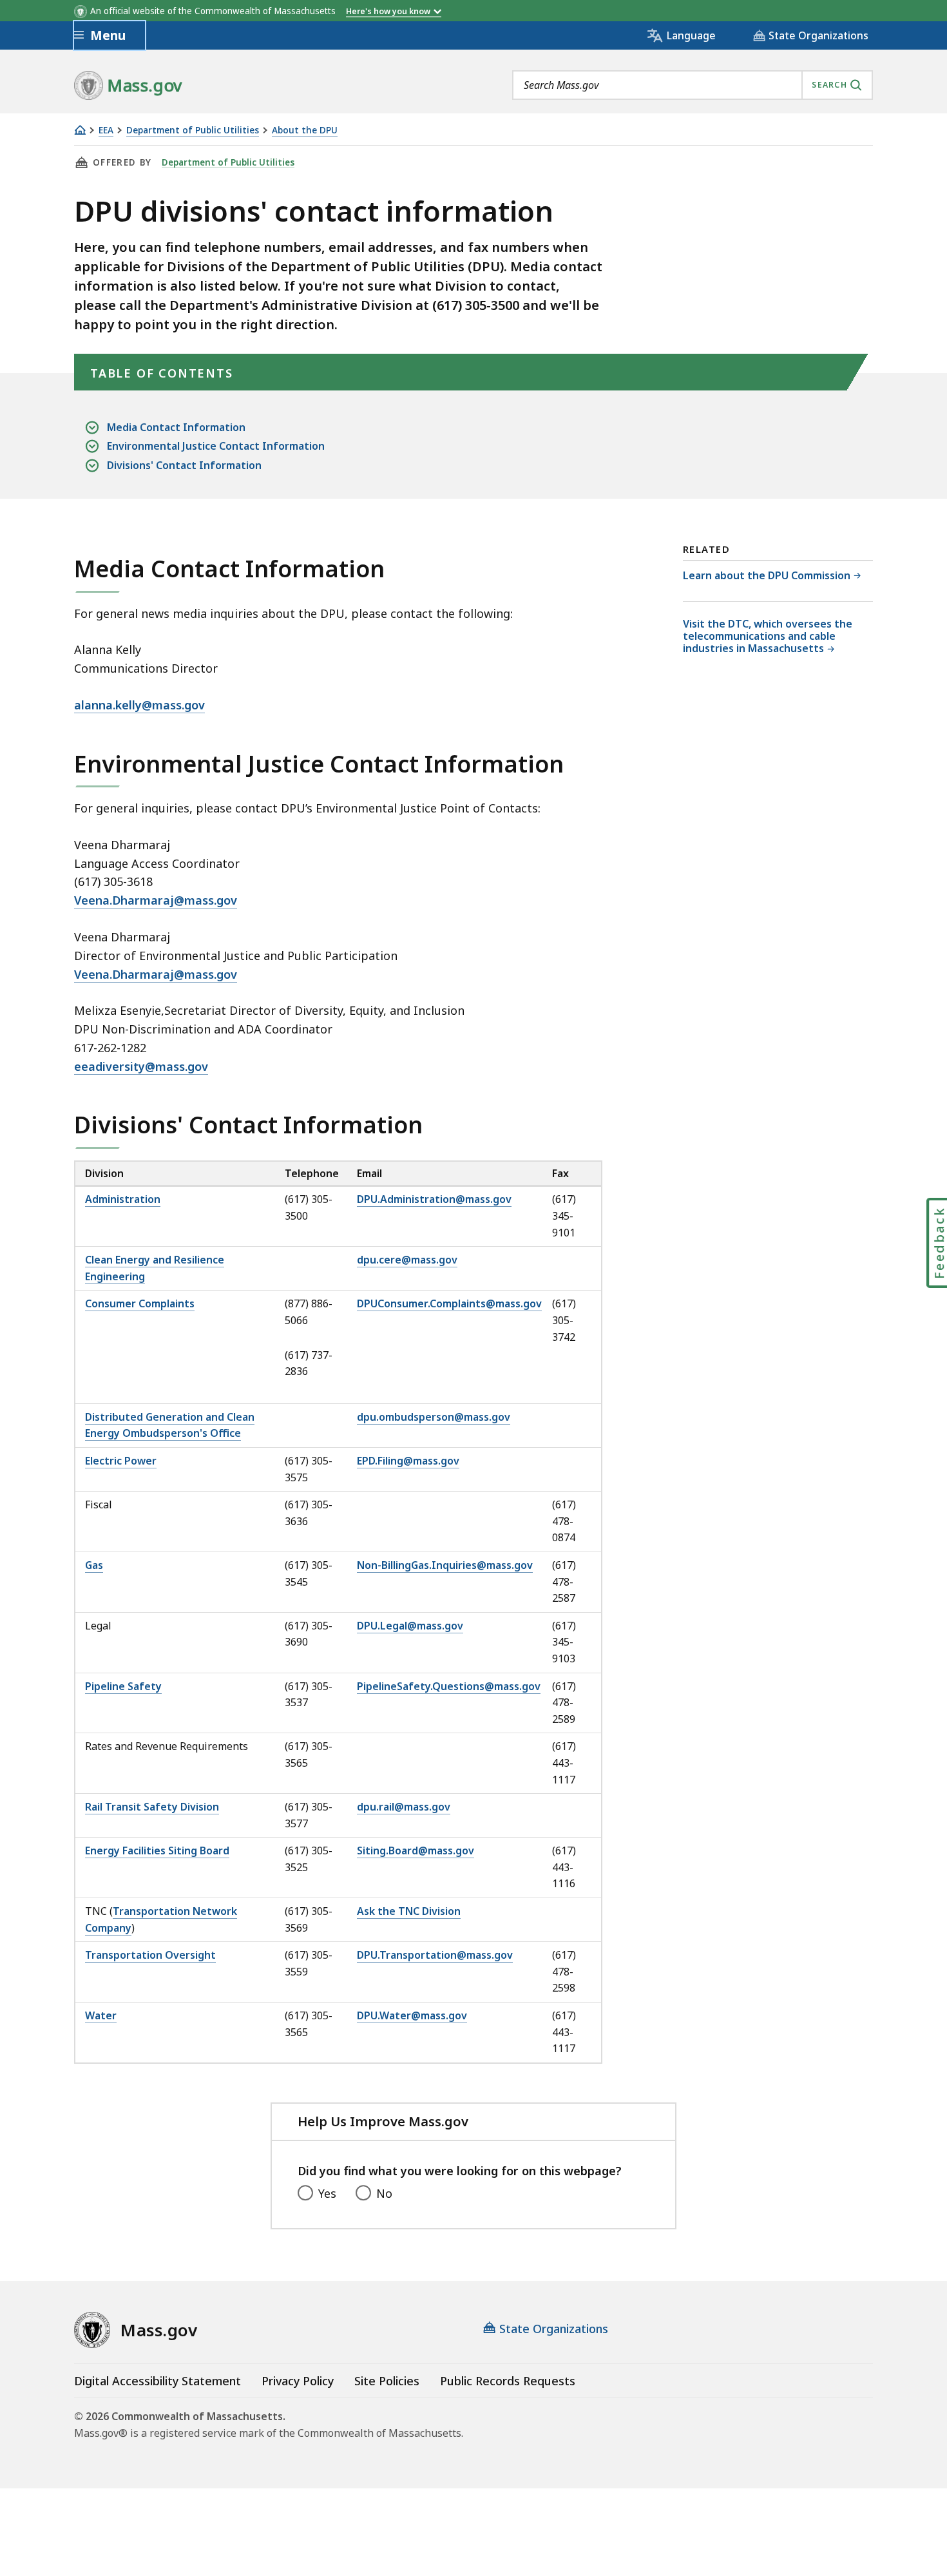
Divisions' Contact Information (184, 465)
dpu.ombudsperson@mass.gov (434, 1417)
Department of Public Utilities (193, 130)
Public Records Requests (508, 2381)
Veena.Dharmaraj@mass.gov (156, 900)
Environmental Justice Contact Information (216, 446)
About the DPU (305, 130)
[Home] (80, 130)
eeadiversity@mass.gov (141, 1066)
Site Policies (387, 2381)
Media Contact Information (176, 427)
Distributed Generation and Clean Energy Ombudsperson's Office (170, 1425)
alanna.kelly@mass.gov (139, 705)
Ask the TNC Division (409, 1911)
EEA (106, 130)
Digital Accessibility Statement (158, 2381)
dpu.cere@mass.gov (407, 1260)
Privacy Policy (298, 2381)
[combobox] (693, 85)
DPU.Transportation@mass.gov (435, 1955)
